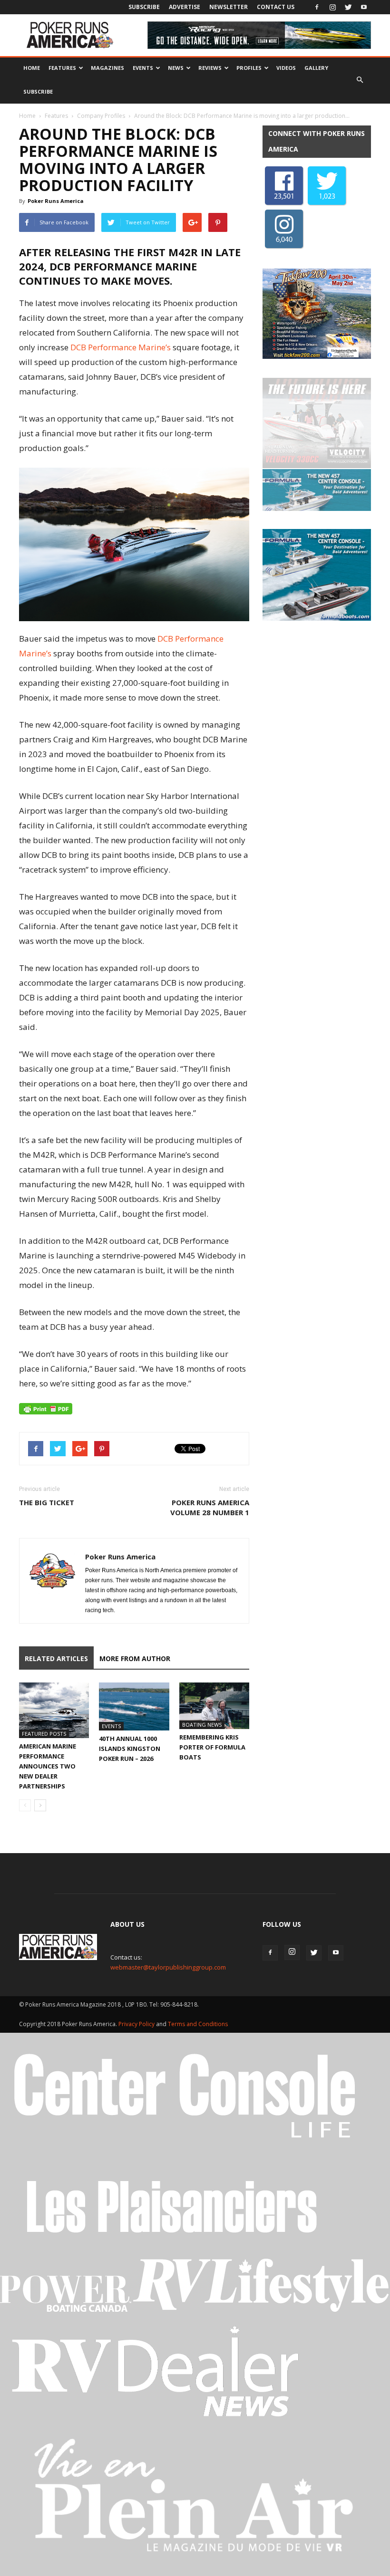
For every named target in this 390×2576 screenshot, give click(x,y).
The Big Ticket (47, 1502)
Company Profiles (101, 116)
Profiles (249, 68)
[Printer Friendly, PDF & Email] (46, 1409)
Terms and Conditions (198, 2024)
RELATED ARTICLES (56, 1658)
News (176, 68)
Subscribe (144, 7)
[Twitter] (348, 7)
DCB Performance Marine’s (121, 347)
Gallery (316, 68)
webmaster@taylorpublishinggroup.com (168, 1967)
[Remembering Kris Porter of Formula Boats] (214, 1706)
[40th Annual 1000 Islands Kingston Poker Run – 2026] (134, 1706)
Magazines (107, 68)
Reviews (210, 68)
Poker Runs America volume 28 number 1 (210, 1507)
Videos (286, 68)
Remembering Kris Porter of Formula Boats (212, 1747)
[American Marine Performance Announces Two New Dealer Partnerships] (54, 1711)
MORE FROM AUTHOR (135, 1658)
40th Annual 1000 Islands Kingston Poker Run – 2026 (130, 1749)
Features (62, 68)
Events (143, 68)
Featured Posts (44, 1734)
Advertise (185, 7)
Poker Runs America (56, 201)
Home (32, 68)
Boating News (202, 1725)
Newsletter (229, 7)
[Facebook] (317, 7)
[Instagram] (332, 7)
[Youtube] (364, 7)
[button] (360, 80)
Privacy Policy (137, 2024)
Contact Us (276, 7)
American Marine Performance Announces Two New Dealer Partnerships (48, 1766)
